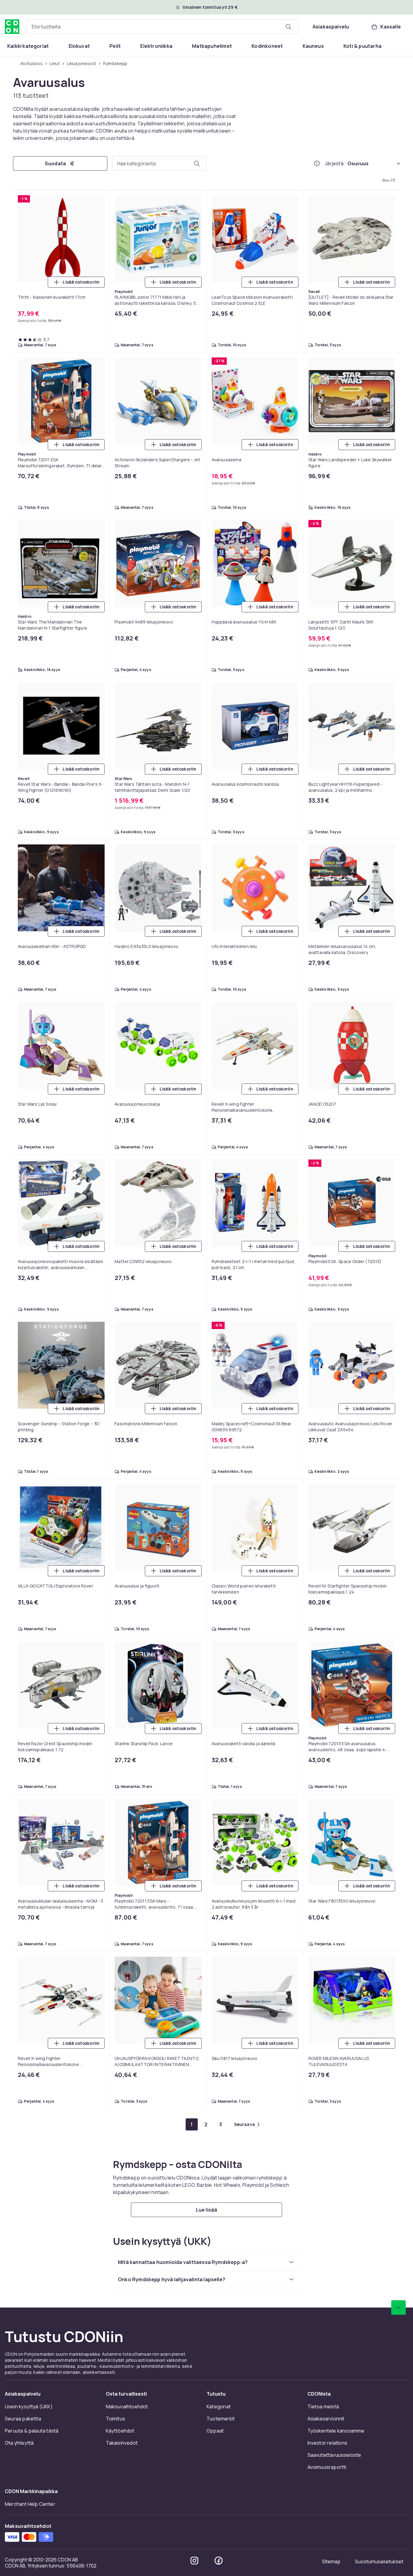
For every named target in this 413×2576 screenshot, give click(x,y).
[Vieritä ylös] (398, 2308)
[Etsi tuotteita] (288, 27)
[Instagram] (194, 2561)
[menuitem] (28, 46)
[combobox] (162, 27)
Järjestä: (335, 163)
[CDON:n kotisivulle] (12, 27)
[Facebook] (219, 2561)
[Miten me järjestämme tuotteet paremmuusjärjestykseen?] (317, 163)
